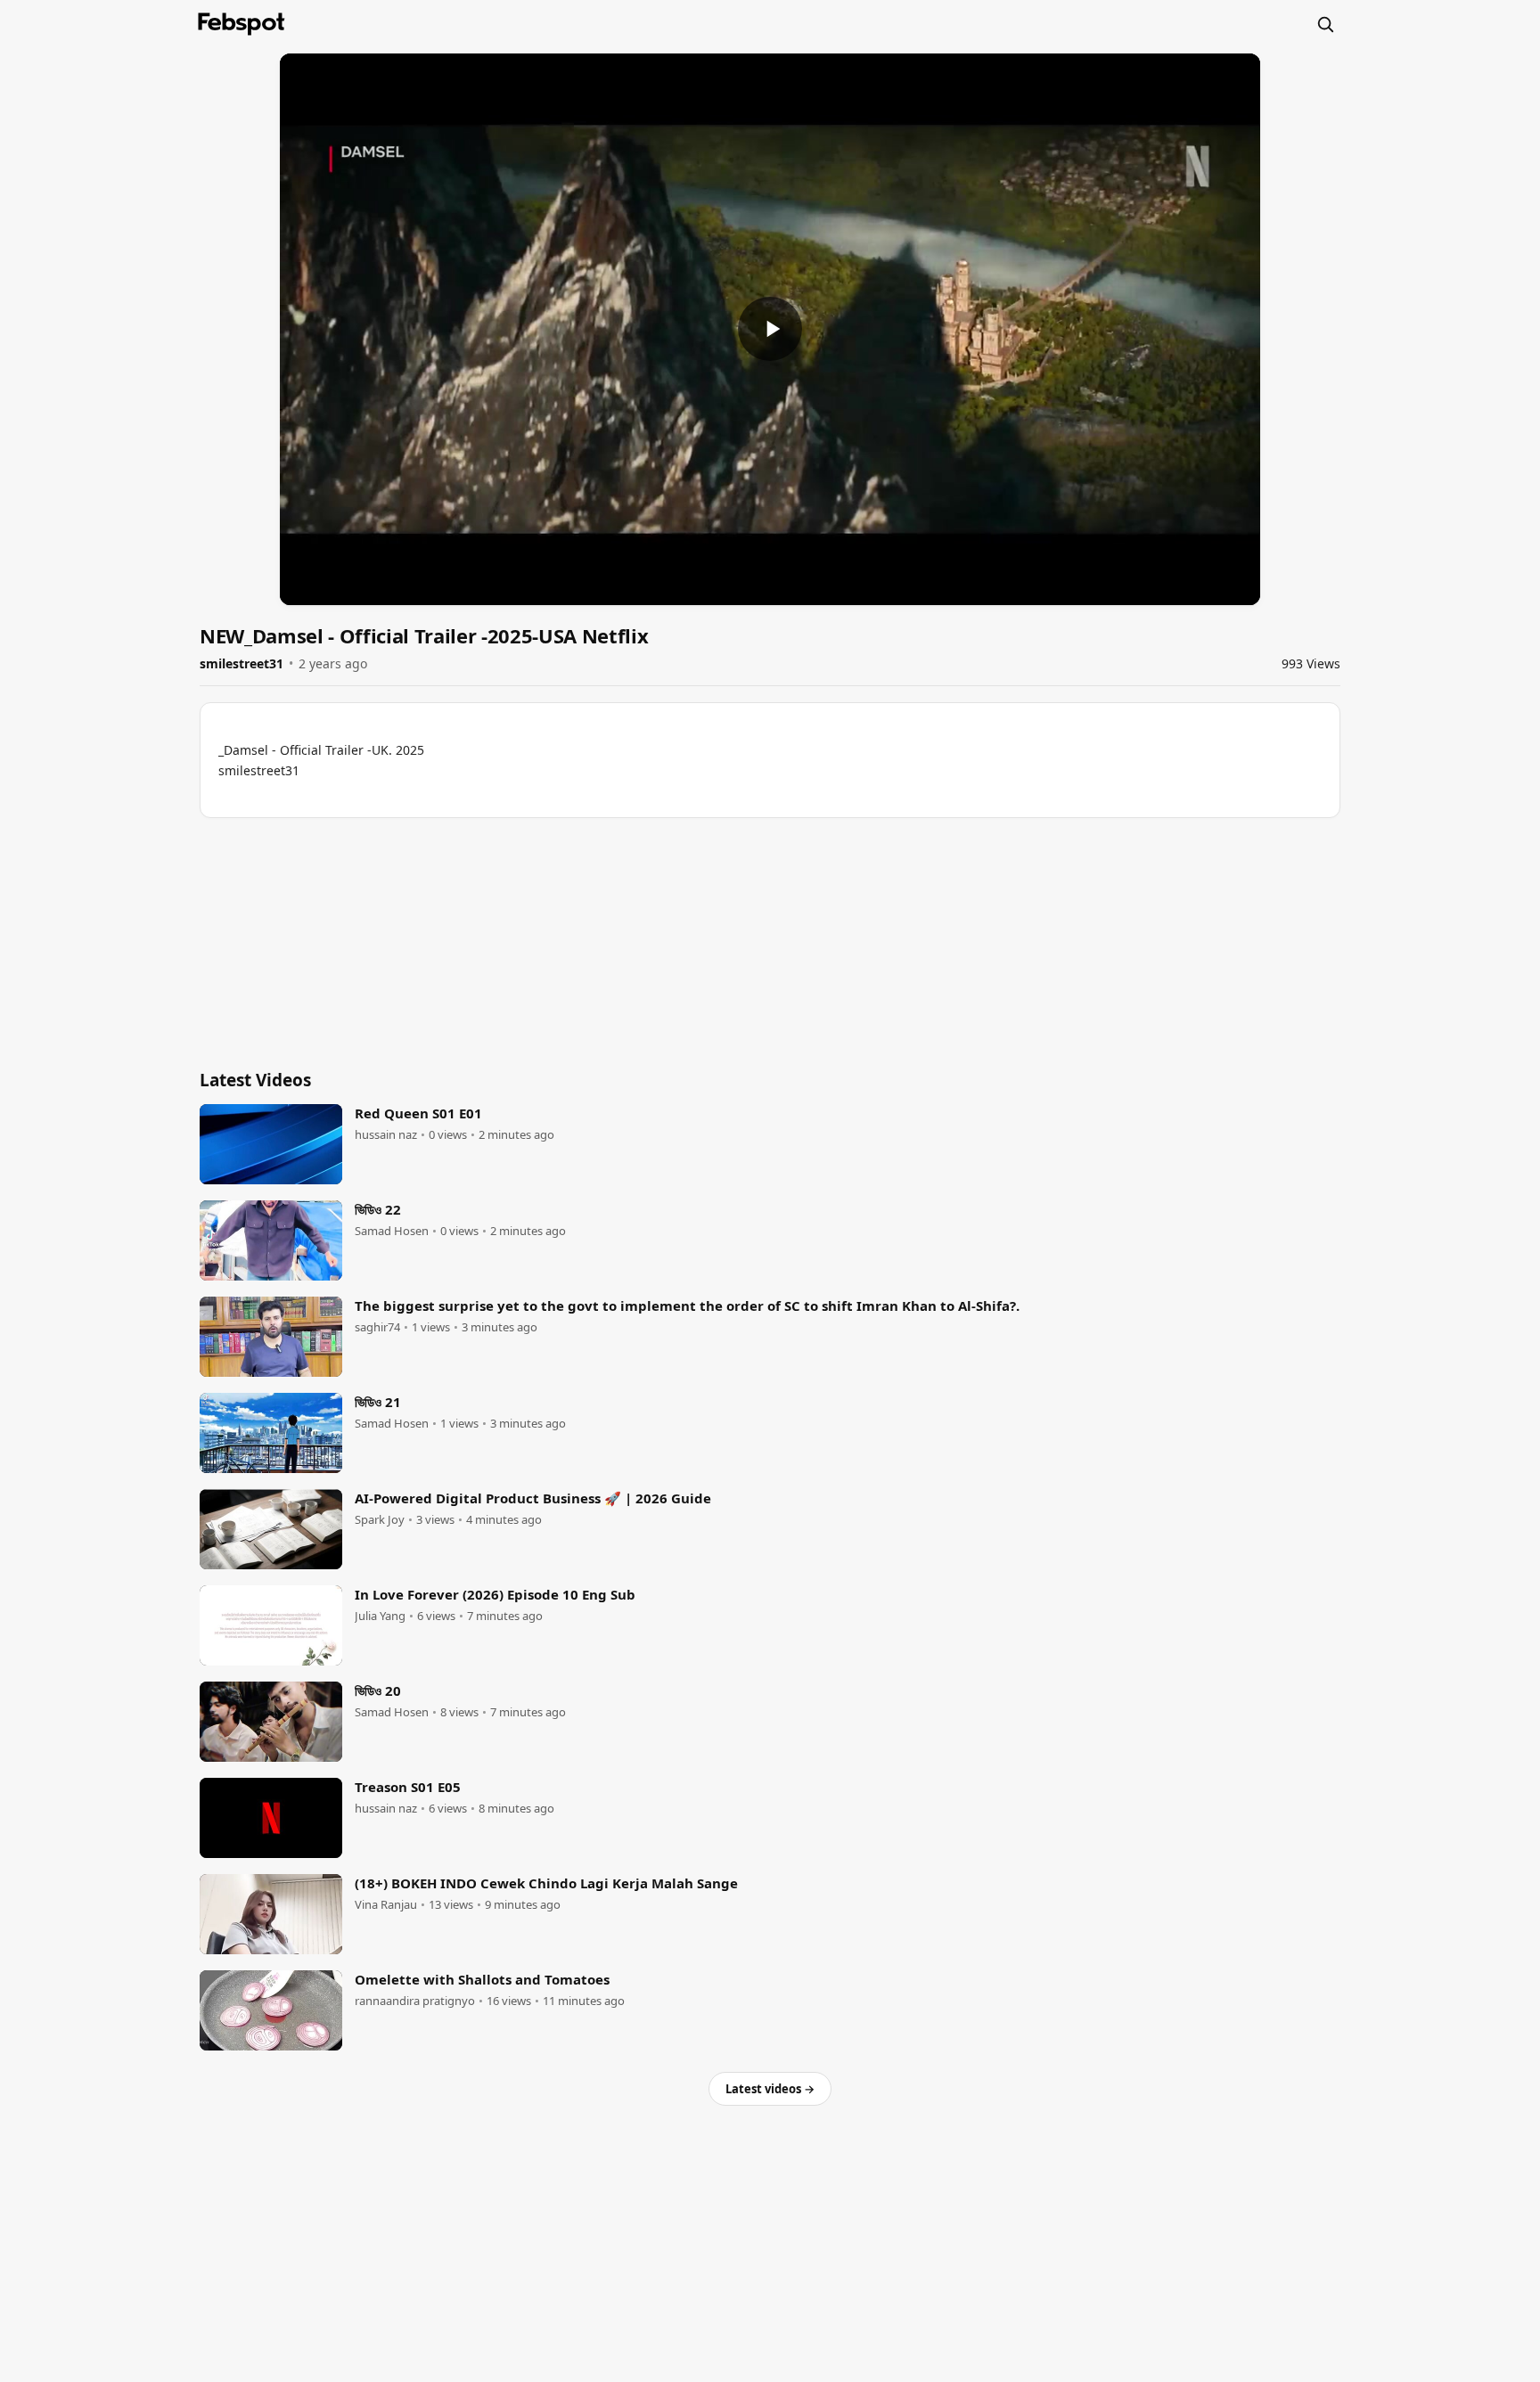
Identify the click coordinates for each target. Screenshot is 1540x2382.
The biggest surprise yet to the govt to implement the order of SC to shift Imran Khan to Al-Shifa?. (687, 1306)
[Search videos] (1325, 24)
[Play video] (770, 329)
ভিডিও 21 (378, 1402)
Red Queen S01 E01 (418, 1113)
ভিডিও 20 (378, 1690)
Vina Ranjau (386, 1905)
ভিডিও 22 (378, 1209)
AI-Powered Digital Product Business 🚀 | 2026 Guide (533, 1498)
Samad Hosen (392, 1231)
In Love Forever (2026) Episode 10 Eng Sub (495, 1594)
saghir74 (377, 1327)
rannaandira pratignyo (415, 2001)
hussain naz (386, 1135)
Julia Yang (380, 1616)
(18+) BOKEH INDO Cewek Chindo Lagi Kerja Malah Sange (546, 1883)
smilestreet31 (242, 663)
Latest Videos (255, 1080)
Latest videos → (770, 2089)
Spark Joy (380, 1520)
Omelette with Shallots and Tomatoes (482, 1979)
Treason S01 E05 (408, 1787)
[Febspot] (242, 24)
